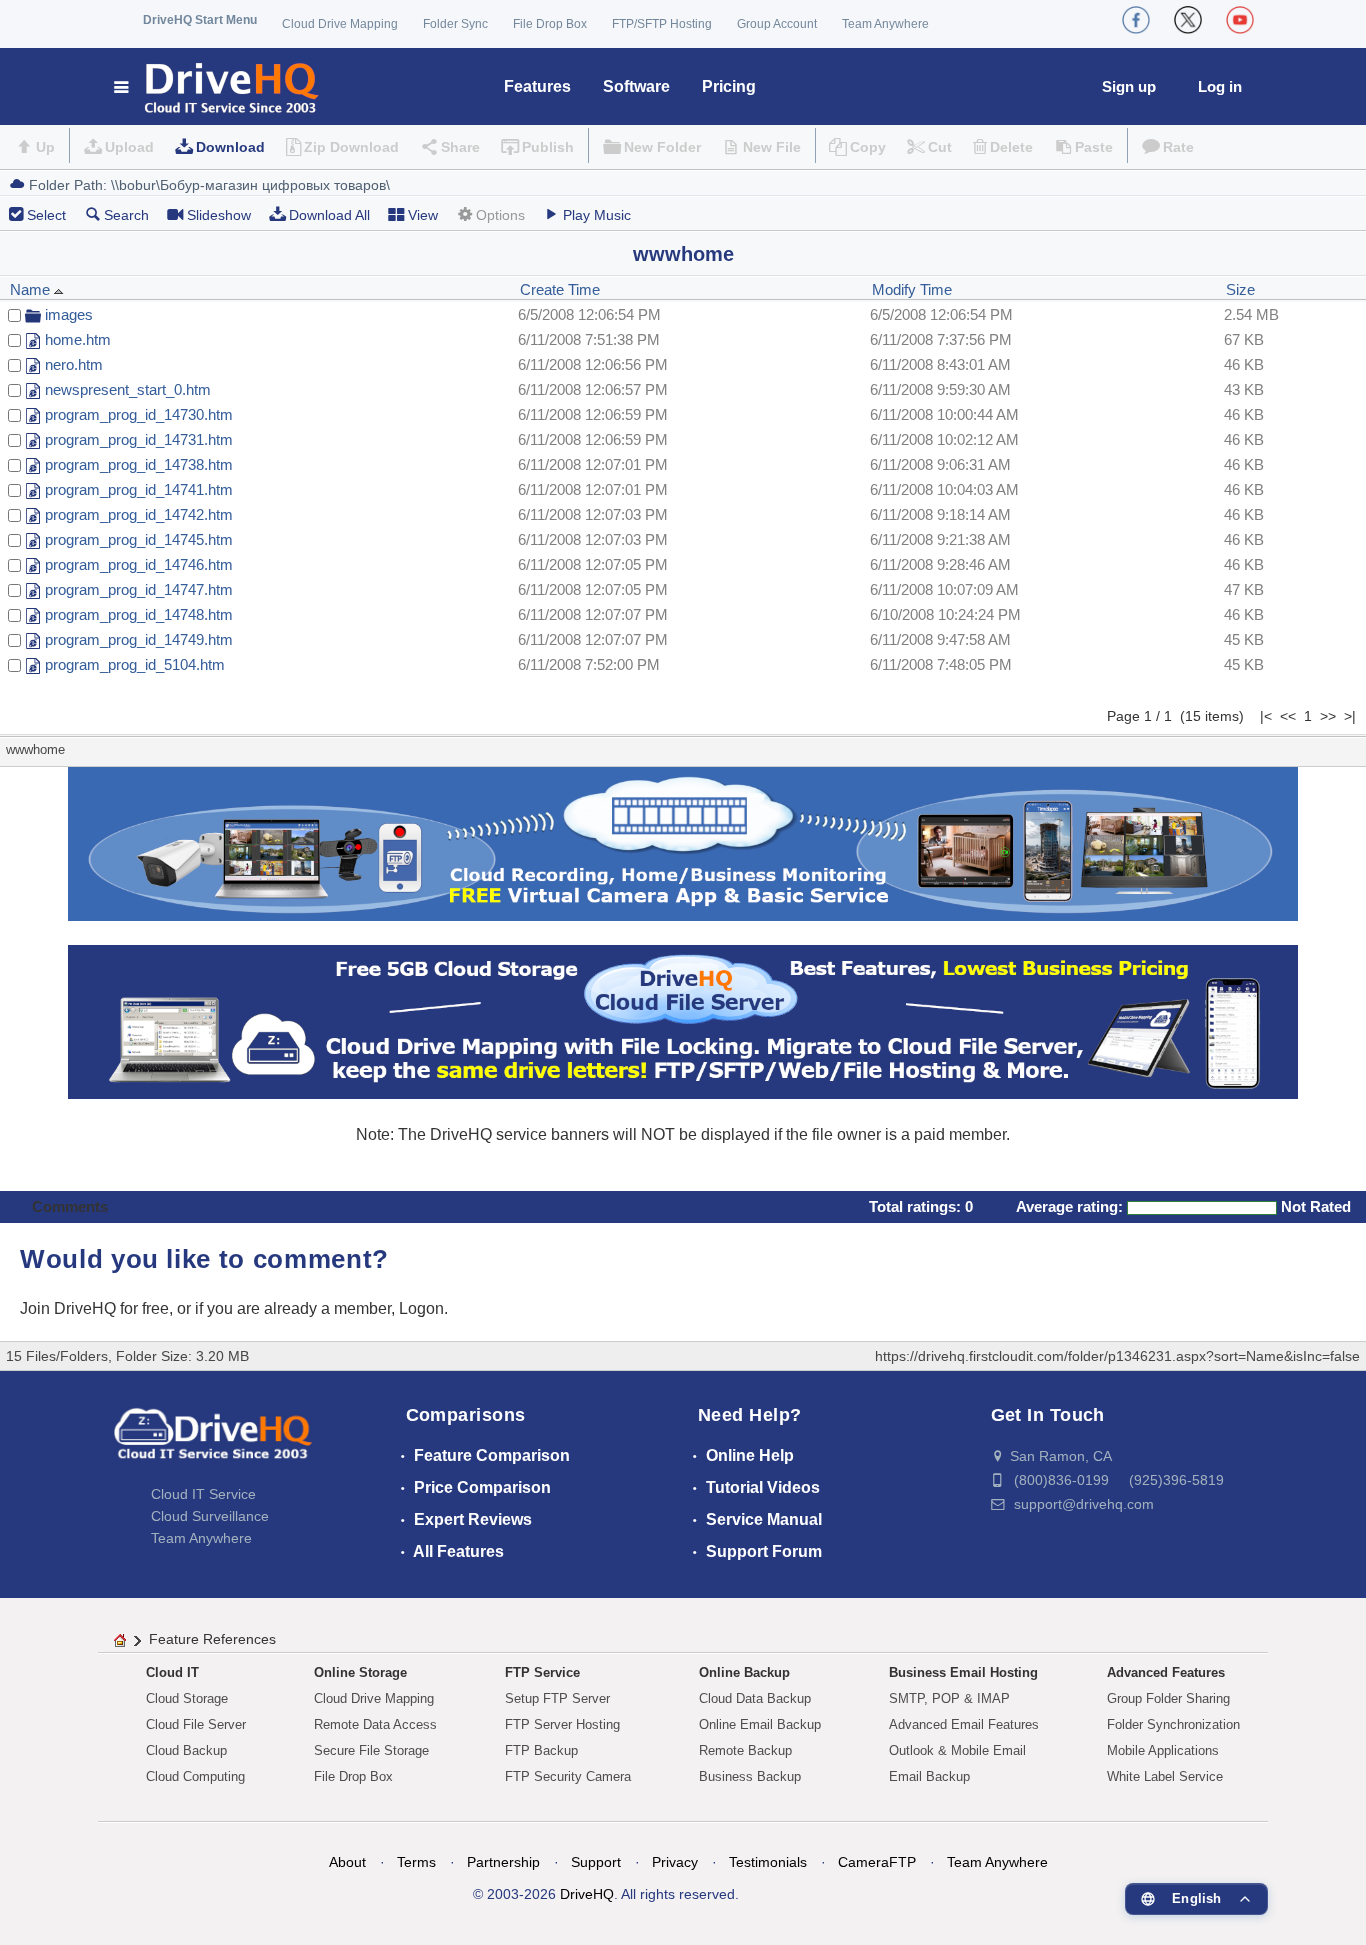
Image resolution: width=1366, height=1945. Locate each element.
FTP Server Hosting (562, 1724)
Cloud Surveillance (210, 1516)
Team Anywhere (885, 24)
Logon (421, 1308)
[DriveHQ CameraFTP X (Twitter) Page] (1188, 20)
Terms (416, 1862)
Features (537, 86)
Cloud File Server (196, 1724)
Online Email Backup (760, 1724)
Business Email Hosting (963, 1672)
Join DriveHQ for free (94, 1308)
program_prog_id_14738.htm (139, 464)
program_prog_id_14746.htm (139, 564)
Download (230, 147)
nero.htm (74, 364)
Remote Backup (745, 1750)
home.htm (78, 339)
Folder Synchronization (1173, 1724)
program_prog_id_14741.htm (139, 489)
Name (32, 289)
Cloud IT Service (203, 1494)
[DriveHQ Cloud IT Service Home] (217, 86)
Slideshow (219, 215)
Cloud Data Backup (755, 1698)
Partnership (503, 1862)
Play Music (597, 215)
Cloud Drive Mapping (340, 24)
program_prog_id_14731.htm (139, 439)
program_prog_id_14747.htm (139, 589)
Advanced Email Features (964, 1724)
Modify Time (912, 289)
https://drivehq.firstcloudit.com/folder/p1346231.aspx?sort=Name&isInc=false (1117, 1356)
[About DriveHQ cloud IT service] (213, 1443)
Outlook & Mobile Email (957, 1750)
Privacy (675, 1862)
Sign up (1129, 86)
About (347, 1862)
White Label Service (1165, 1776)
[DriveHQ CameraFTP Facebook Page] (1136, 20)
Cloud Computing (195, 1776)
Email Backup (929, 1776)
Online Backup (744, 1672)
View (423, 215)
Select (46, 215)
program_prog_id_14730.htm (139, 414)
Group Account (777, 24)
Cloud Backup (186, 1750)
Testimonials (768, 1862)
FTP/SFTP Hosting (662, 24)
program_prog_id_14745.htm (139, 539)
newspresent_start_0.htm (128, 389)
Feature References (212, 1639)
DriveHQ (587, 1894)
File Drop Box (550, 24)
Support (596, 1862)
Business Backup (750, 1776)
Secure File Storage (371, 1750)
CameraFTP (877, 1862)
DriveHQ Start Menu (200, 20)
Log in (1220, 86)
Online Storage (360, 1672)
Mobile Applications (1163, 1750)
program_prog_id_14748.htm (139, 614)
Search (126, 215)
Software (636, 86)
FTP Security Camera (568, 1776)
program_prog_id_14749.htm (139, 639)
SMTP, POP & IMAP (949, 1698)
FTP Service (542, 1672)
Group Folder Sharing (1168, 1698)
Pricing (729, 86)
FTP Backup (541, 1750)
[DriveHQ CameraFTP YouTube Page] (1240, 20)
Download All (329, 215)
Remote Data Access (375, 1724)
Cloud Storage (187, 1698)
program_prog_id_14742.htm (139, 514)
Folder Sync (455, 24)
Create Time (560, 289)
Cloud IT (172, 1672)
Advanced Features (1166, 1672)
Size (1240, 289)
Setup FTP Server (557, 1698)
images (69, 314)
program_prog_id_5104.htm (135, 664)
